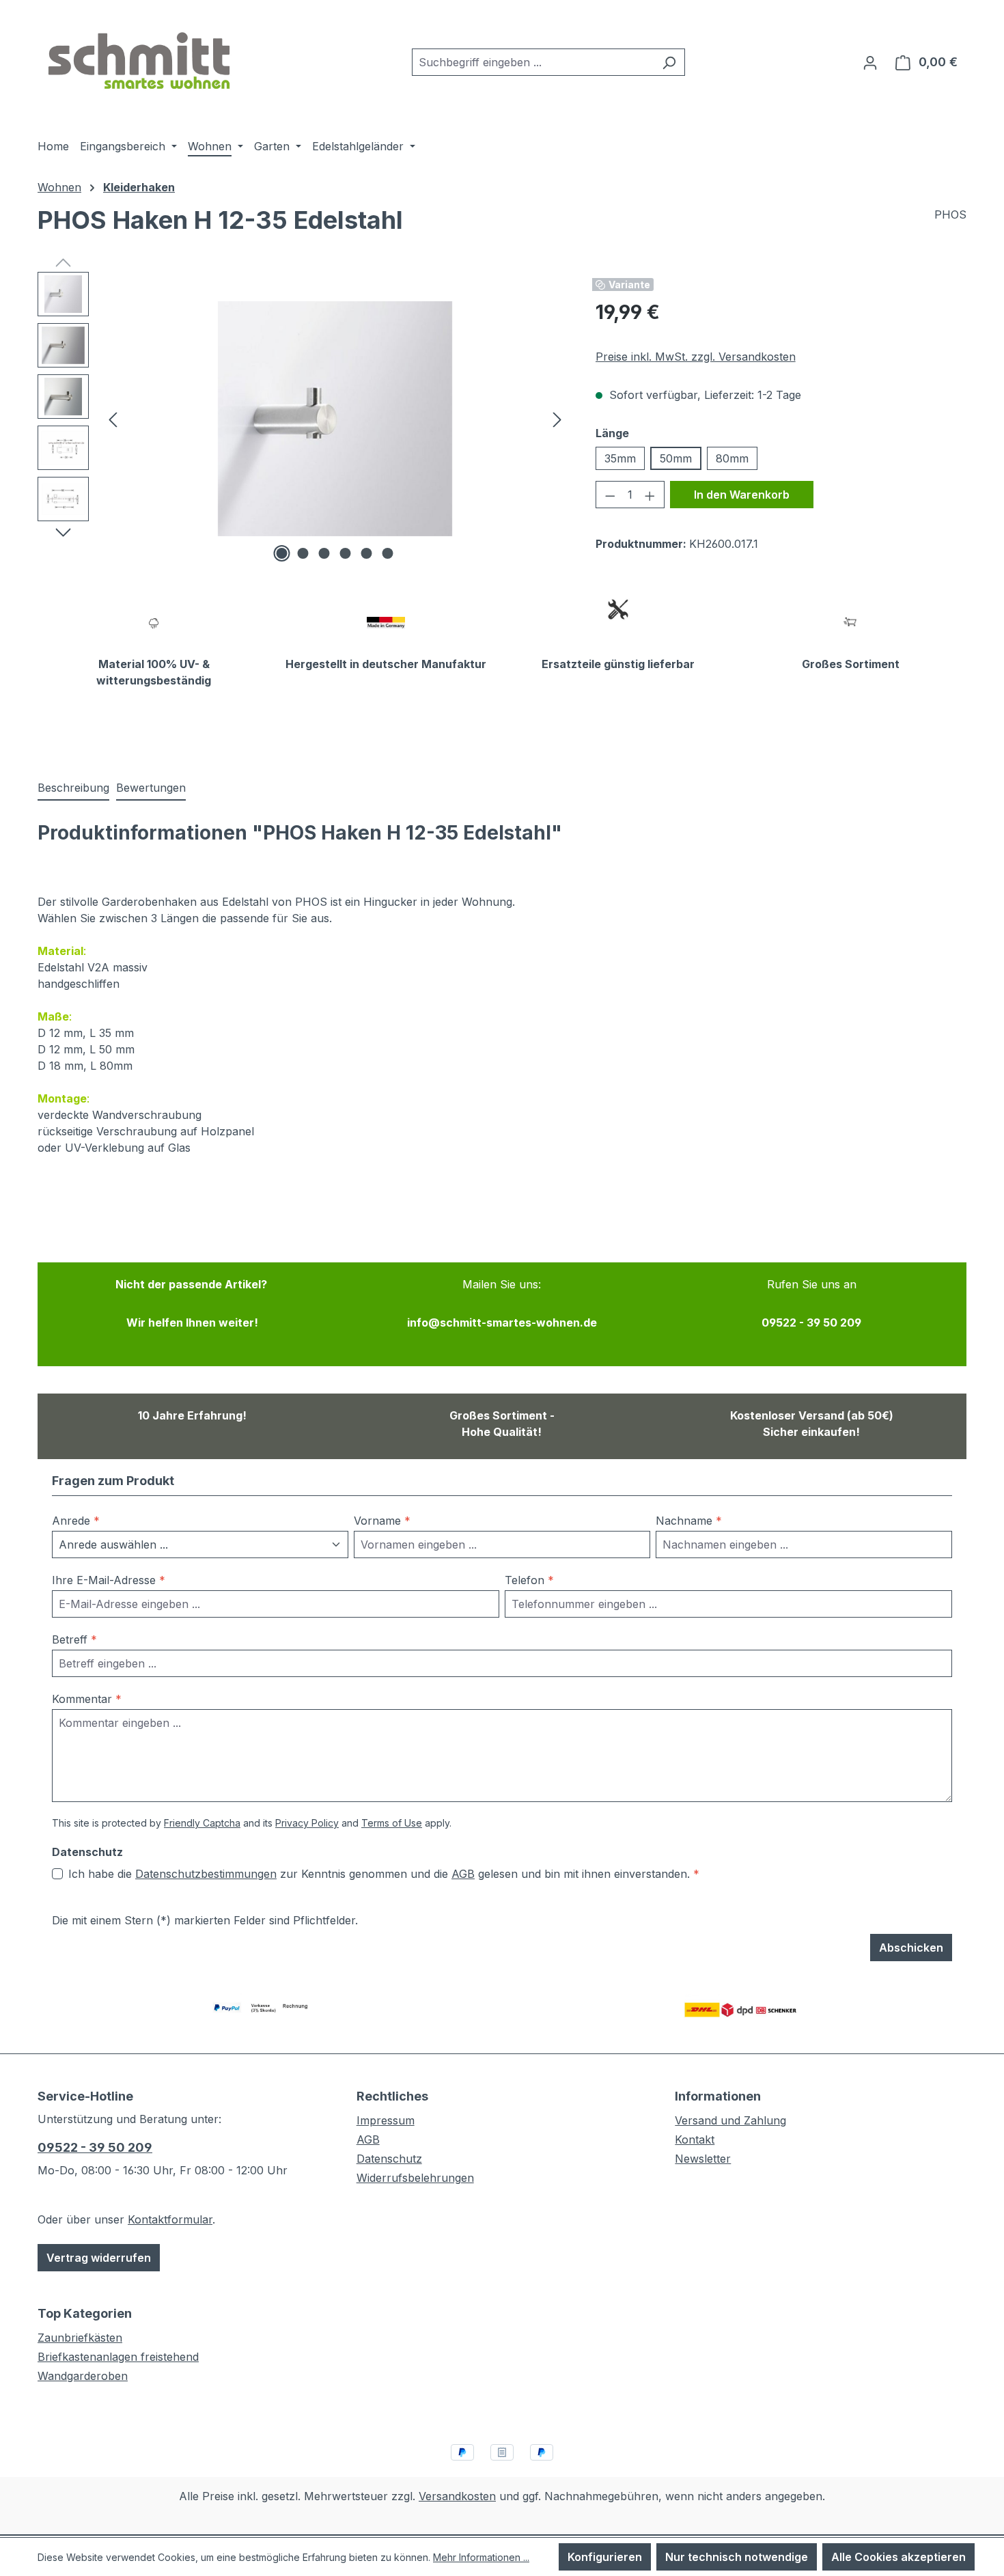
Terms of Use (392, 1823)
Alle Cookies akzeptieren (898, 2557)
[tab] (73, 788)
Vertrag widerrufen (99, 2258)
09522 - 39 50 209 (95, 2147)
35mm (620, 458)
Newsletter (703, 2159)
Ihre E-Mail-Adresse (109, 1580)
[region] (303, 419)
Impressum (386, 2120)
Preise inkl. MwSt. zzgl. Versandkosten (696, 357)
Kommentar (87, 1699)
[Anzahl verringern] (610, 495)
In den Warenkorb (742, 495)
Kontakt (695, 2139)
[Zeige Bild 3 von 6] (324, 553)
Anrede (76, 1521)
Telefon (529, 1580)
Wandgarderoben (83, 2376)
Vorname (382, 1521)
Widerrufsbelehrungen (415, 2178)
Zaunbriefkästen (80, 2338)
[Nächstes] (557, 419)
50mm (676, 458)
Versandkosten (457, 2496)
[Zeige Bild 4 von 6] (346, 553)
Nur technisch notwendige (737, 2557)
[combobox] (533, 62)
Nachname (689, 1521)
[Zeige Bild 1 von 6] (282, 553)
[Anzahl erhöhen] (650, 495)
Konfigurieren (605, 2557)
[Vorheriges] (113, 419)
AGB (463, 1874)
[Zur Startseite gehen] (140, 59)
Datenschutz (389, 2159)
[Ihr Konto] (870, 62)
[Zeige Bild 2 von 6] (303, 553)
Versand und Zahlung (730, 2120)
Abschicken (911, 1948)
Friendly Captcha (202, 1823)
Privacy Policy (307, 1823)
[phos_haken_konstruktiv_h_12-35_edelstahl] (335, 419)
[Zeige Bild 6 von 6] (388, 553)
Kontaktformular (170, 2219)
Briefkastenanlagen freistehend (118, 2357)
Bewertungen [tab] (151, 788)
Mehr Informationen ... (481, 2557)
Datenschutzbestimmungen (206, 1874)
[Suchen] (669, 62)
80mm (732, 458)
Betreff (74, 1639)
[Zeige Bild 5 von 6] (367, 553)
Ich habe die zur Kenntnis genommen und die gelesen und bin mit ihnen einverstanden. (384, 1874)
